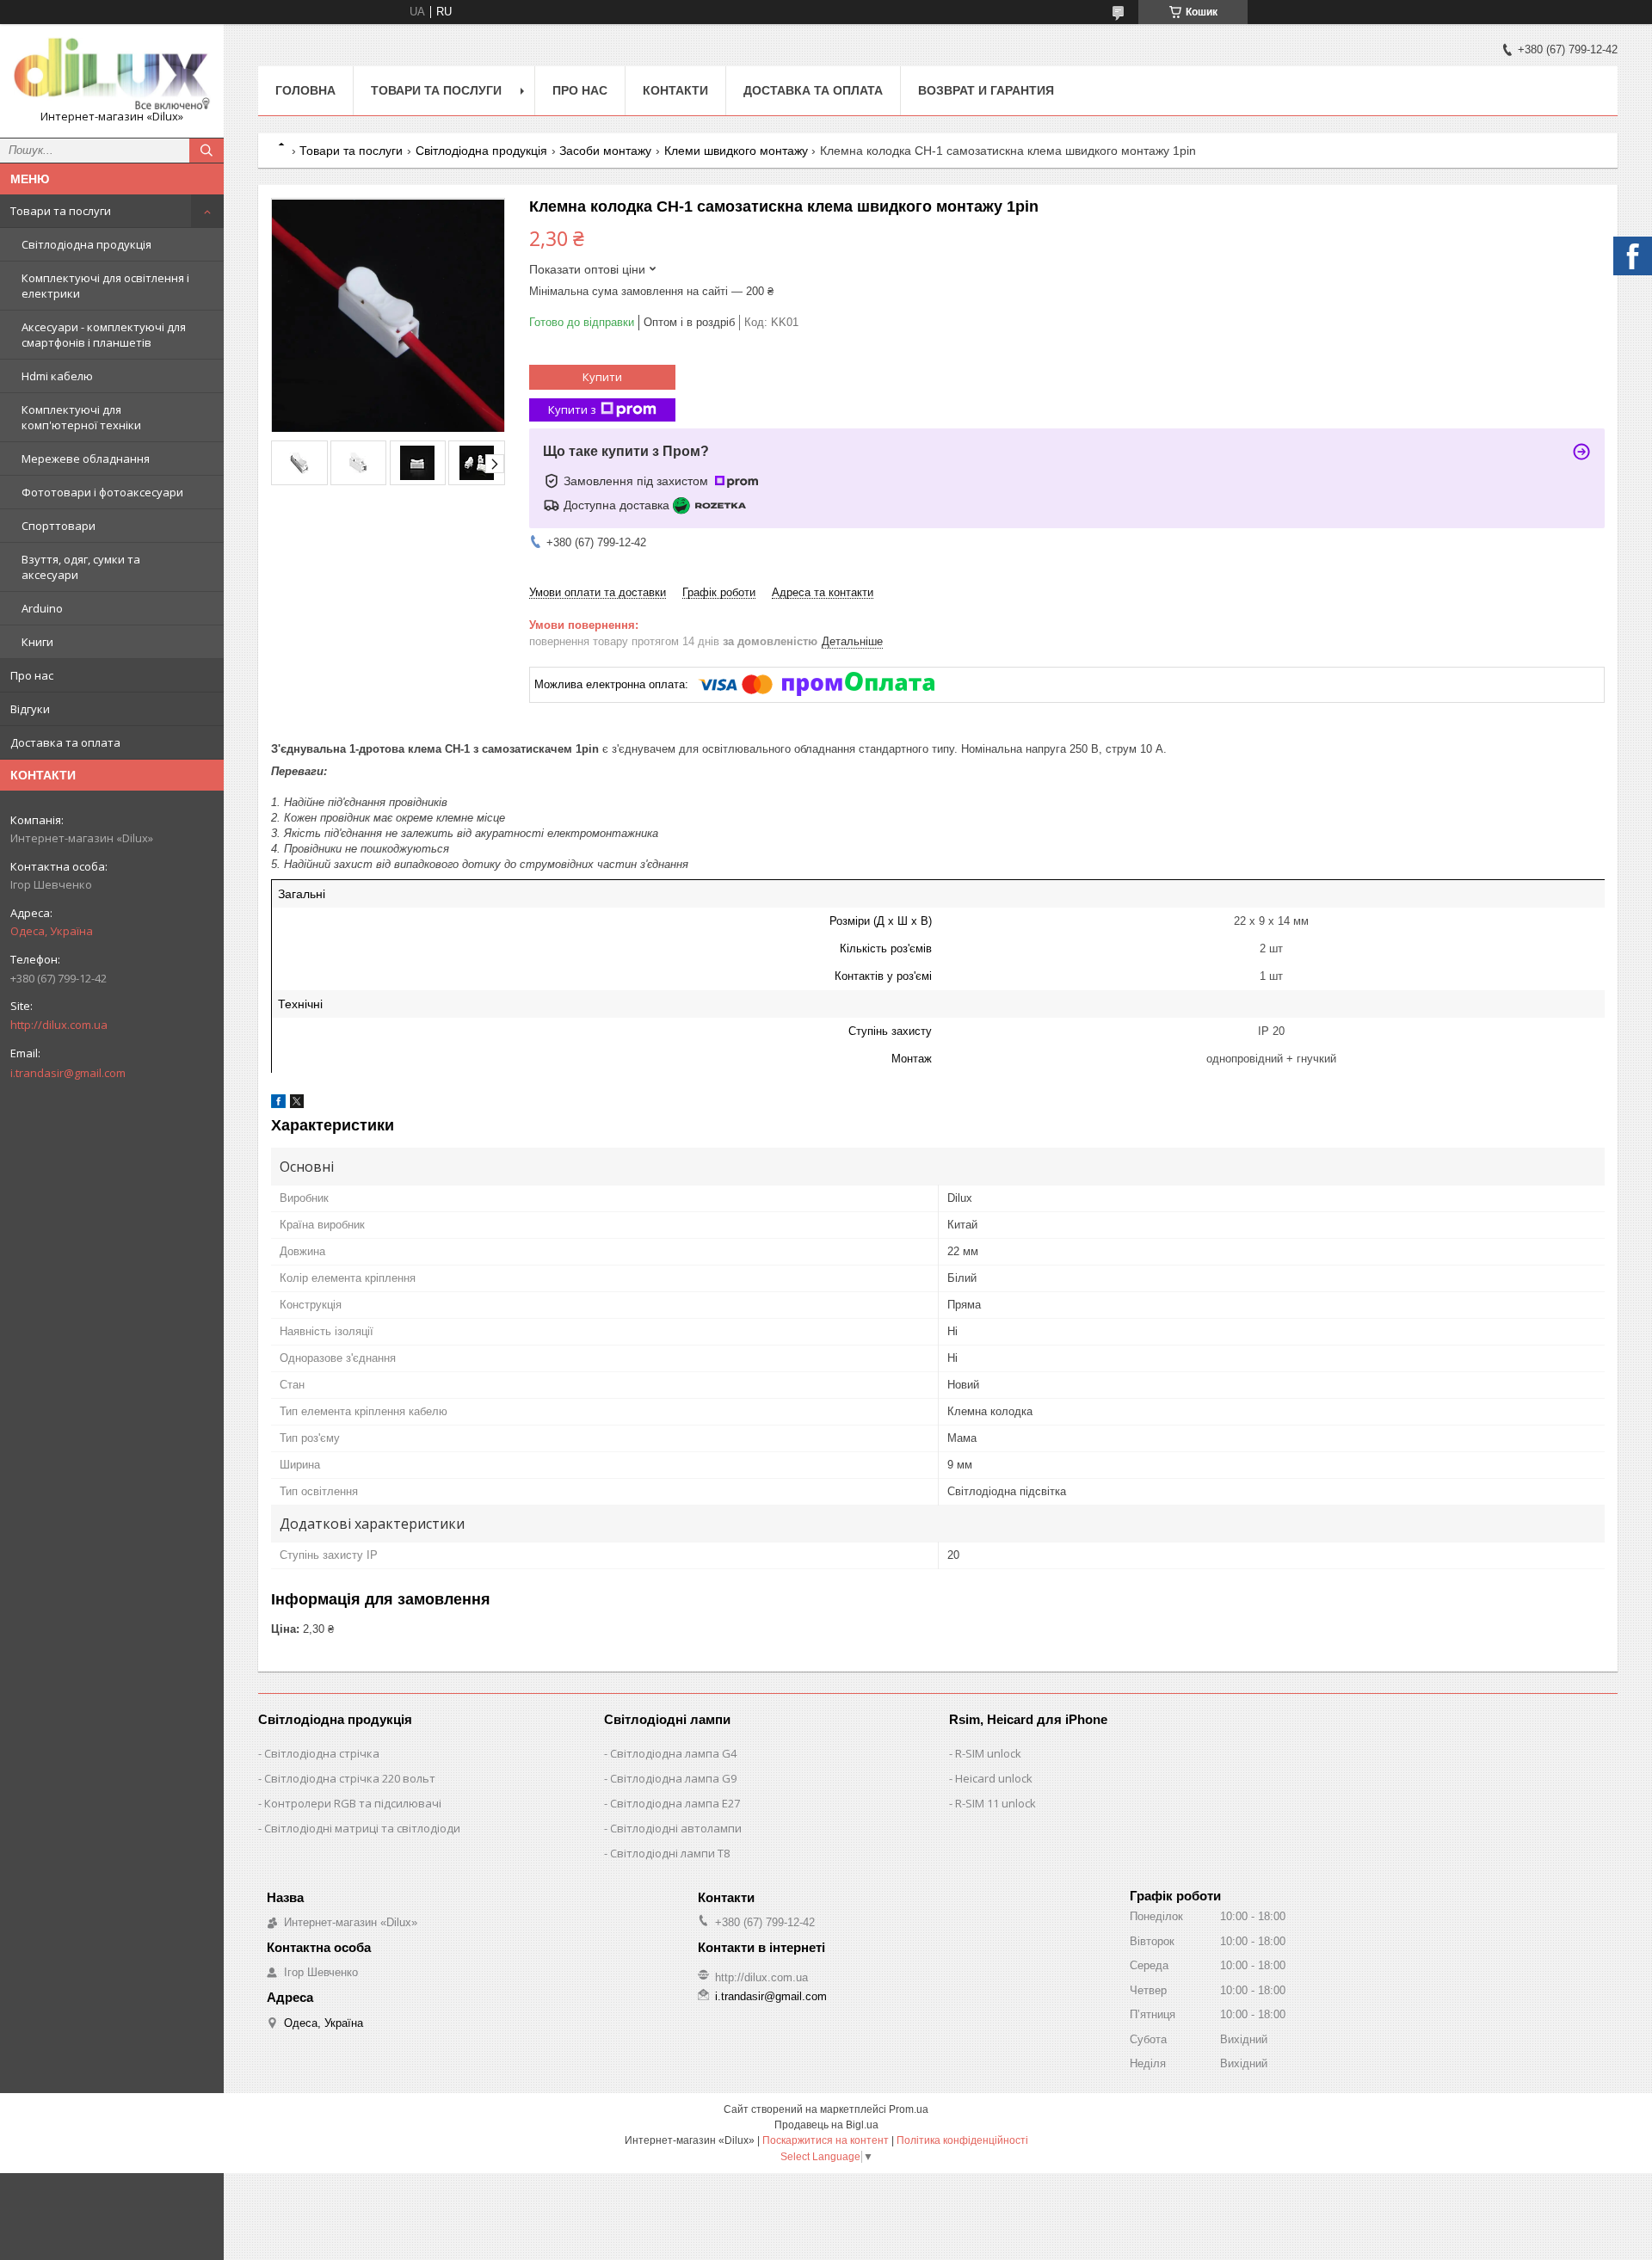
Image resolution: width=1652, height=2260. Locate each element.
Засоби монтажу (605, 151)
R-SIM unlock (988, 1753)
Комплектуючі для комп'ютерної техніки (81, 417)
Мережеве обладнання (86, 459)
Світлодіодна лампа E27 (675, 1803)
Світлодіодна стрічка (322, 1753)
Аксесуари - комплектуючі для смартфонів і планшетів (104, 335)
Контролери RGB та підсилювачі (353, 1803)
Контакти (675, 90)
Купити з (572, 410)
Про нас (32, 675)
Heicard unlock (994, 1778)
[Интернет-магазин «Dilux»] (112, 73)
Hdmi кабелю (57, 376)
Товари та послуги (61, 211)
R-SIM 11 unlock (996, 1803)
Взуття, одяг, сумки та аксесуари (81, 567)
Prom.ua (909, 2109)
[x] (297, 1104)
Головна (305, 90)
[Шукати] (206, 151)
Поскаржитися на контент (826, 2140)
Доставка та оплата (65, 742)
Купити (602, 377)
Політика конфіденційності (962, 2140)
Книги (37, 642)
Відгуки (30, 709)
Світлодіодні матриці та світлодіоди (362, 1828)
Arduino (42, 608)
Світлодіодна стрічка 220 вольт (350, 1778)
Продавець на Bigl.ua (826, 2125)
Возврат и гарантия (986, 90)
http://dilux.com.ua (59, 1025)
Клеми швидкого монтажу (736, 151)
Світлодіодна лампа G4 (673, 1753)
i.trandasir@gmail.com (68, 1073)
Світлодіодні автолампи (676, 1828)
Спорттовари (59, 526)
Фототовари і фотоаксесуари (102, 492)
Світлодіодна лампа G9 (673, 1778)
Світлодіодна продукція (86, 244)
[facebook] (278, 1104)
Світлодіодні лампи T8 (670, 1853)
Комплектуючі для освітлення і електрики (105, 286)
